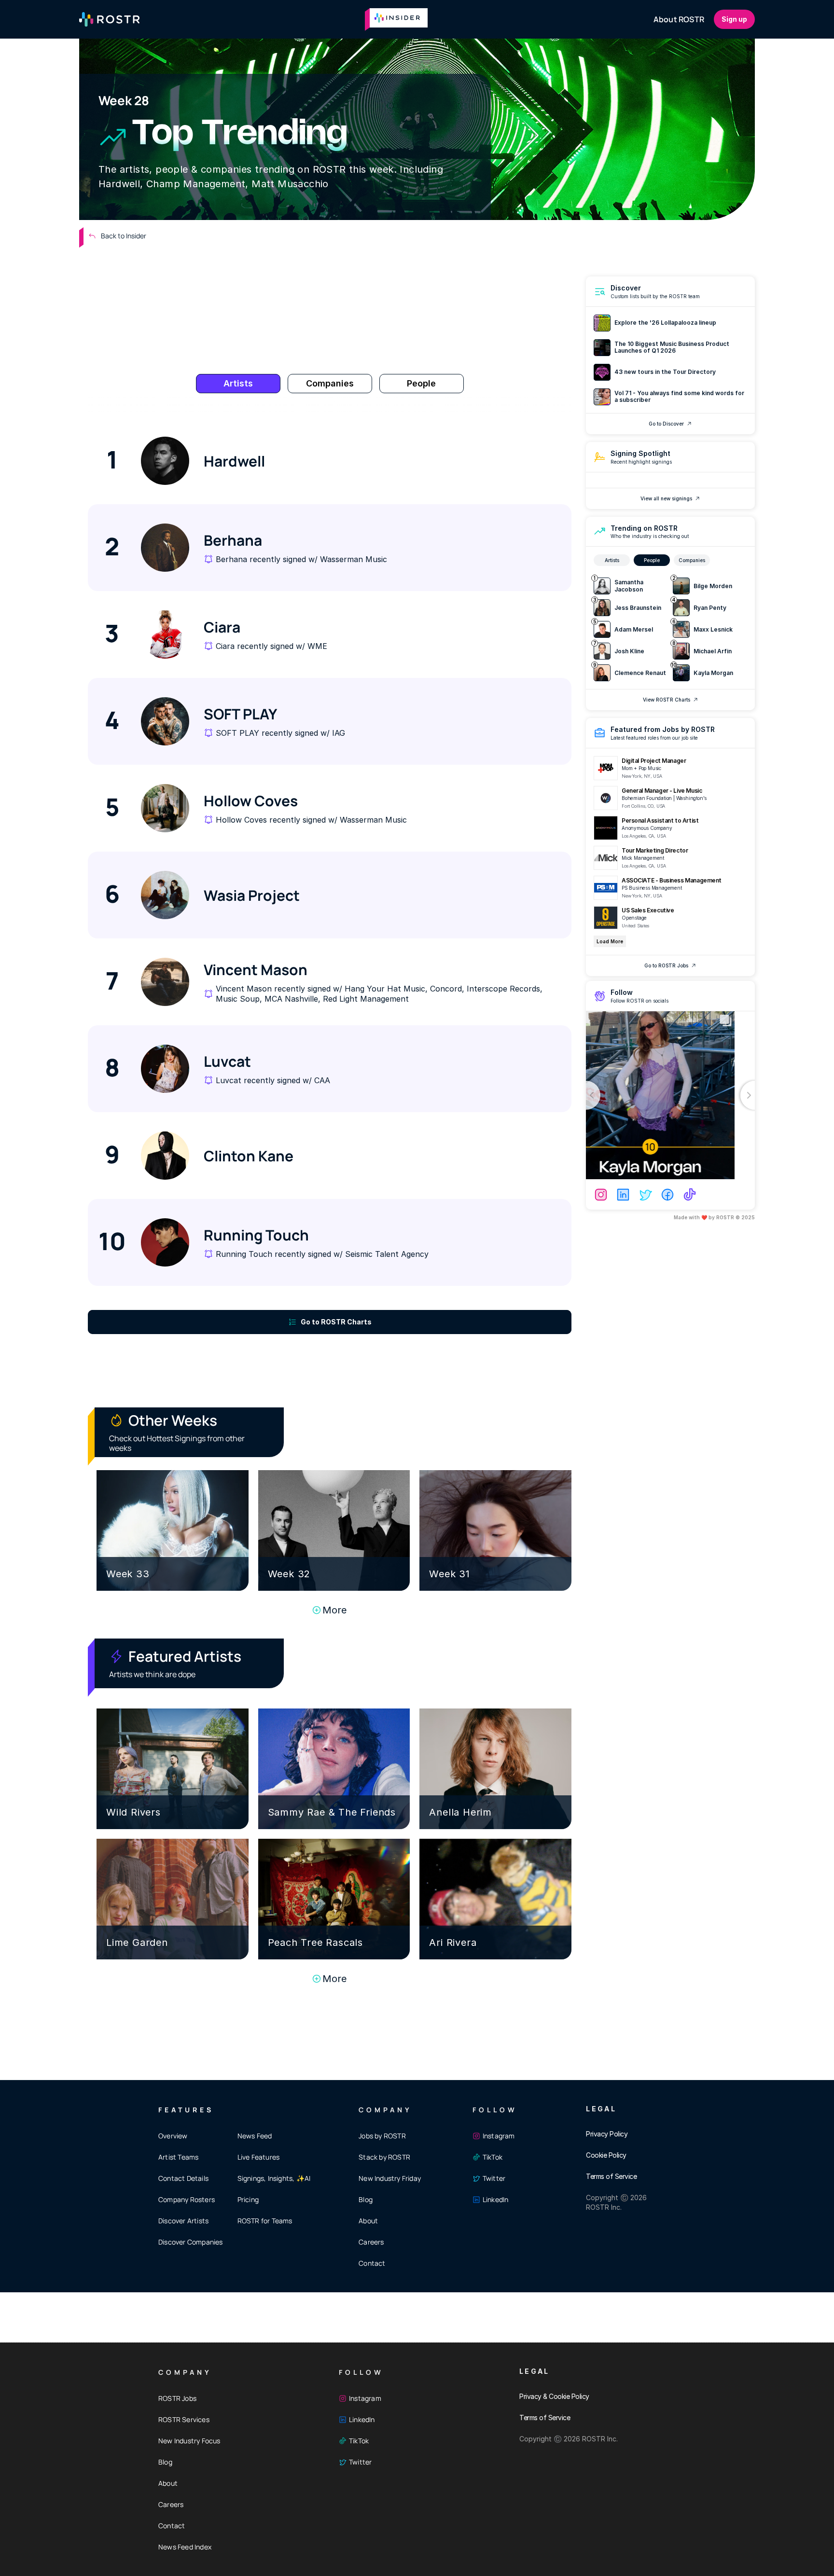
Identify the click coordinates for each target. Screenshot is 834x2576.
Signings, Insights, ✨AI (274, 2178)
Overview (173, 2136)
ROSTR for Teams (265, 2221)
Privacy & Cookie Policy (554, 2396)
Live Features (259, 2157)
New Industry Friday (390, 2178)
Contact (372, 2263)
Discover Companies (191, 2242)
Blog (366, 2199)
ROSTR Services (184, 2419)
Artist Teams (178, 2157)
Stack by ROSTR (384, 2157)
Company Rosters (187, 2199)
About (368, 2221)
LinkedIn (496, 2199)
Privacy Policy (607, 2134)
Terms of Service (611, 2176)
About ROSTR (679, 19)
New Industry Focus (189, 2441)
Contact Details (183, 2178)
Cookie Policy (606, 2155)
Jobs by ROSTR (382, 2136)
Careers (371, 2242)
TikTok (493, 2157)
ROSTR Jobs (177, 2398)
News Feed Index (185, 2547)
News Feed (255, 2136)
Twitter (494, 2178)
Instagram (499, 2136)
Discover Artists (183, 2221)
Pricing (248, 2199)
